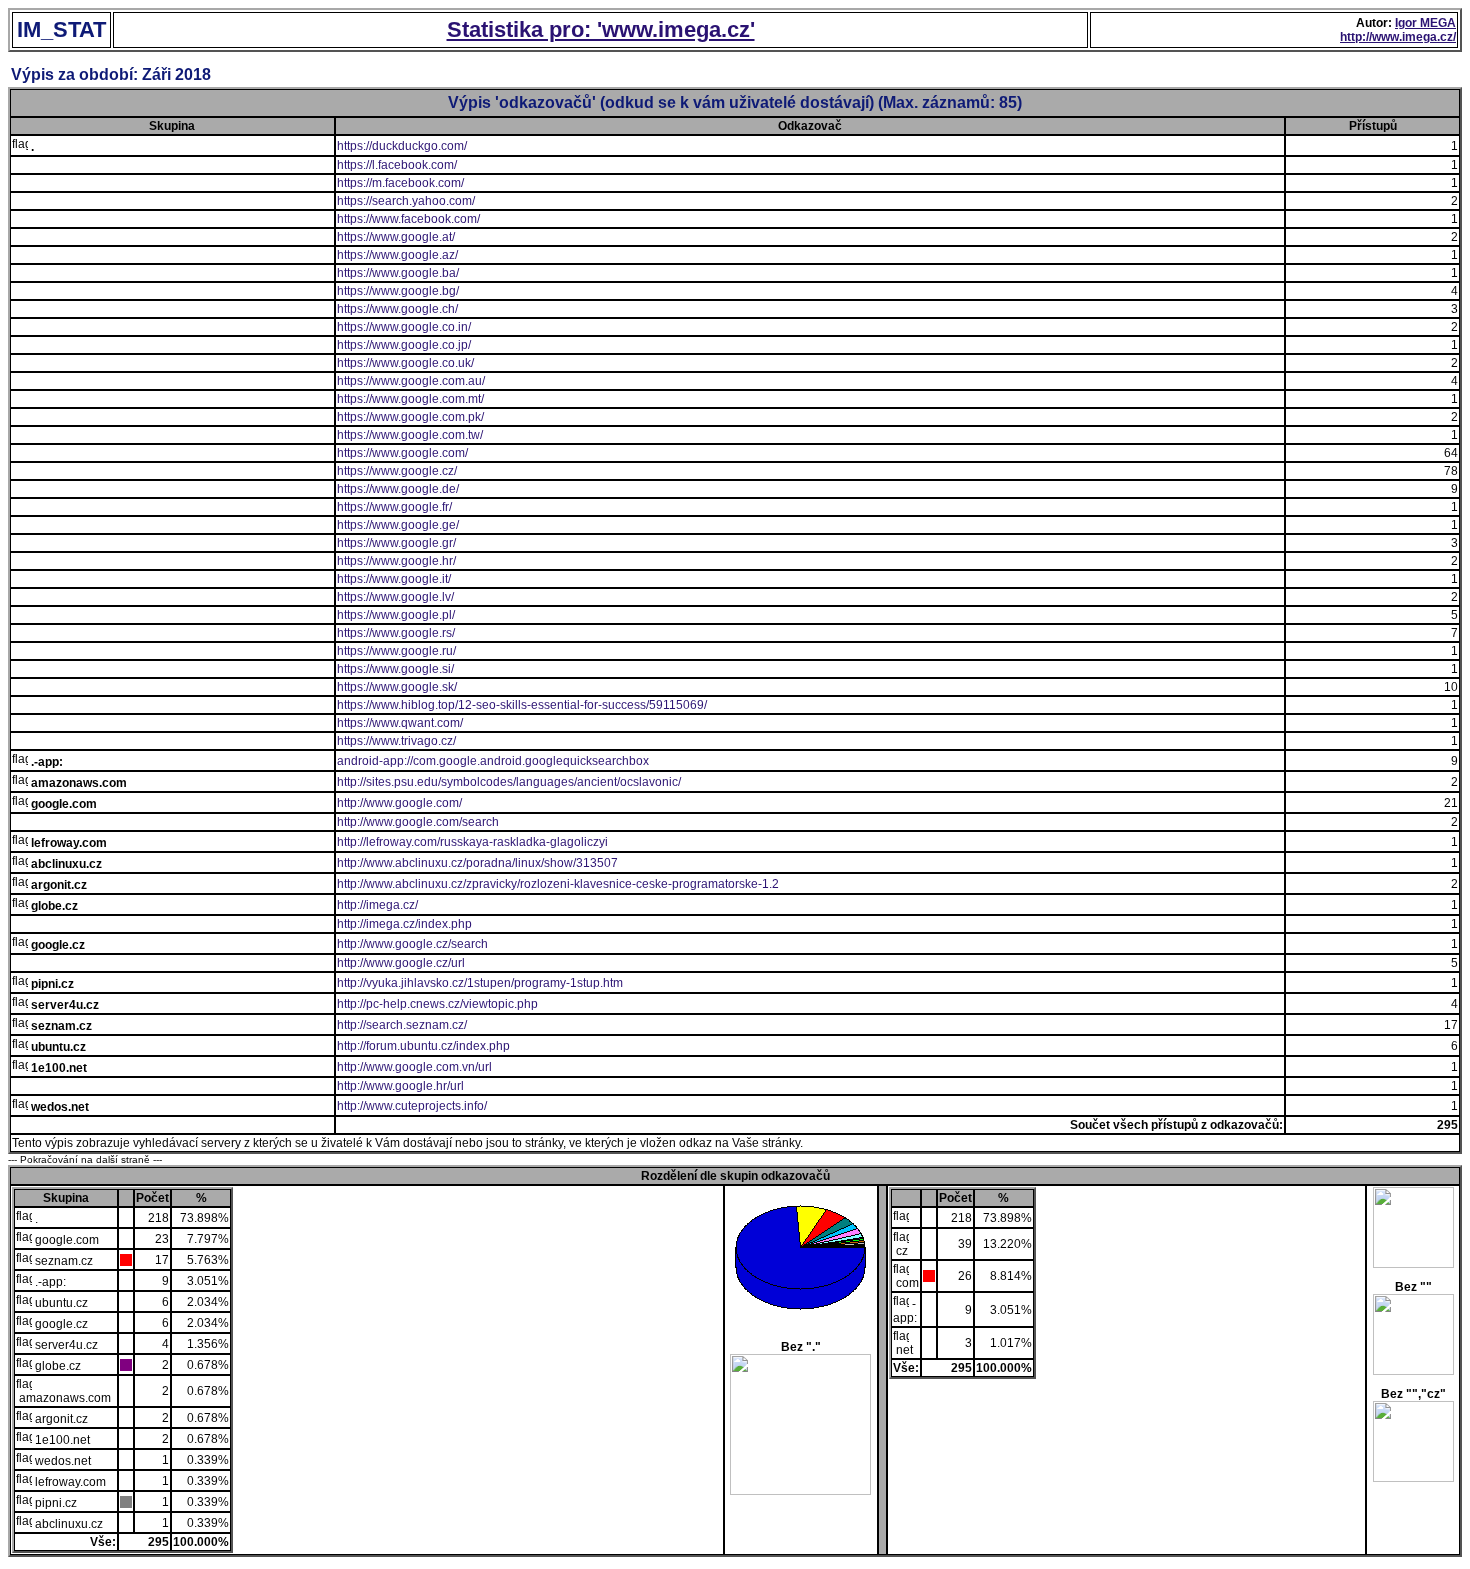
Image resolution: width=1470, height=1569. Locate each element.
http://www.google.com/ (399, 803)
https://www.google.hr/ (396, 561)
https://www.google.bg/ (398, 291)
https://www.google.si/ (395, 669)
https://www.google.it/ (394, 579)
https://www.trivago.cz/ (396, 741)
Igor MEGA (1425, 23)
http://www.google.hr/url (400, 1086)
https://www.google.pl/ (396, 615)
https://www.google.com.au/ (411, 381)
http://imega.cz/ (377, 905)
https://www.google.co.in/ (404, 327)
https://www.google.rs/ (396, 633)
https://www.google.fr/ (394, 507)
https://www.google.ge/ (398, 525)
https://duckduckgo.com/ (402, 146)
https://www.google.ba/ (398, 273)
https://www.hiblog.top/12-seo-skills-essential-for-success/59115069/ (522, 705)
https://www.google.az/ (397, 255)
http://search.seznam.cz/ (402, 1025)
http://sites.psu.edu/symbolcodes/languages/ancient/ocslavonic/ (509, 782)
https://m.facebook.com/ (400, 183)
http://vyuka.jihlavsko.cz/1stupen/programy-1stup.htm (480, 983)
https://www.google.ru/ (396, 651)
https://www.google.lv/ (395, 597)
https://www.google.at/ (396, 237)
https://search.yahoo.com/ (406, 201)
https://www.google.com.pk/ (410, 417)
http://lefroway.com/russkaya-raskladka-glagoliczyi (472, 842)
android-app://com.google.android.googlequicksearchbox (493, 761)
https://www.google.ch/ (397, 309)
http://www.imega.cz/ (1398, 37)
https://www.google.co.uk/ (405, 363)
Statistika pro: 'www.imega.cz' (601, 29)
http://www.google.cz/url (401, 963)
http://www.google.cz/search (412, 944)
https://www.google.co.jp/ (404, 345)
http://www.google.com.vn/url (414, 1067)
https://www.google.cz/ (397, 471)
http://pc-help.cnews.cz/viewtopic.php (437, 1004)
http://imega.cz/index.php (404, 924)
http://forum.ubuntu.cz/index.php (423, 1046)
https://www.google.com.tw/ (410, 435)
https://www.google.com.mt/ (410, 399)
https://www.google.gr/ (396, 543)
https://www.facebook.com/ (408, 219)
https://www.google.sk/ (397, 687)
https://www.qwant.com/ (400, 723)
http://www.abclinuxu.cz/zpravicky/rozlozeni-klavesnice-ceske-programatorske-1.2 (558, 884)
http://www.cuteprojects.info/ (412, 1106)
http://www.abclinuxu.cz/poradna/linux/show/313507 (477, 863)
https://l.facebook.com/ (397, 165)
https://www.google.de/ (398, 489)
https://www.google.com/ (402, 453)
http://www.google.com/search (418, 822)
